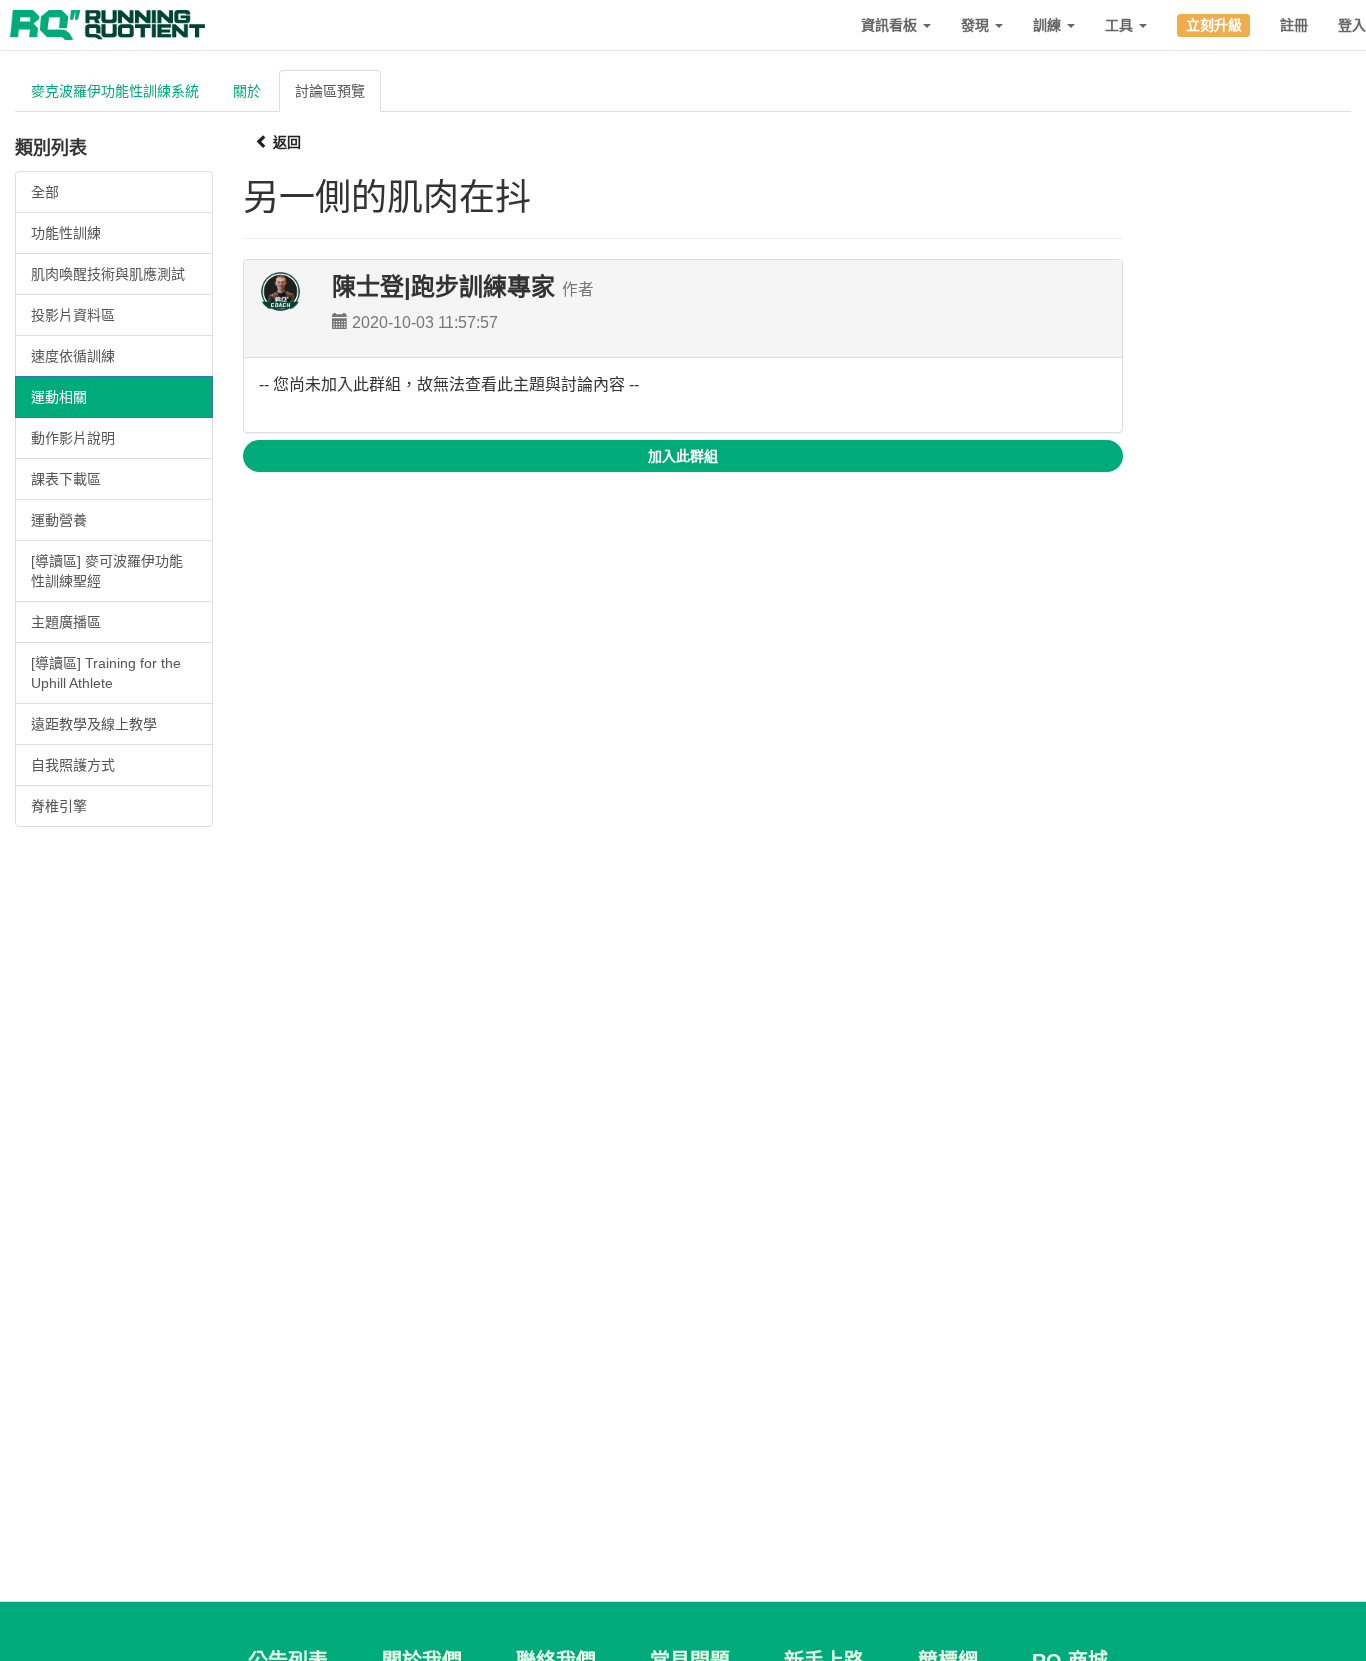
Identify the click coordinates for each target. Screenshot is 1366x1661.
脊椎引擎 (59, 806)
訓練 (1049, 25)
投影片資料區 (73, 315)
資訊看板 (891, 25)
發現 (977, 25)
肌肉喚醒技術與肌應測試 (108, 274)
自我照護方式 (73, 765)
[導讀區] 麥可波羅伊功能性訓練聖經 (107, 571)
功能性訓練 (66, 233)
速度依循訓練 (73, 356)
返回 (285, 142)
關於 (247, 91)
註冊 (1294, 25)
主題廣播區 (66, 622)
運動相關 (59, 397)
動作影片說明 (73, 438)
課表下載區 (66, 479)
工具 (1121, 25)
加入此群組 (683, 456)
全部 (45, 192)
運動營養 (59, 520)
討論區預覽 (330, 91)
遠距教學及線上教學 (94, 724)
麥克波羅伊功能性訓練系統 (115, 91)
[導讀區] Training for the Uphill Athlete (106, 673)
